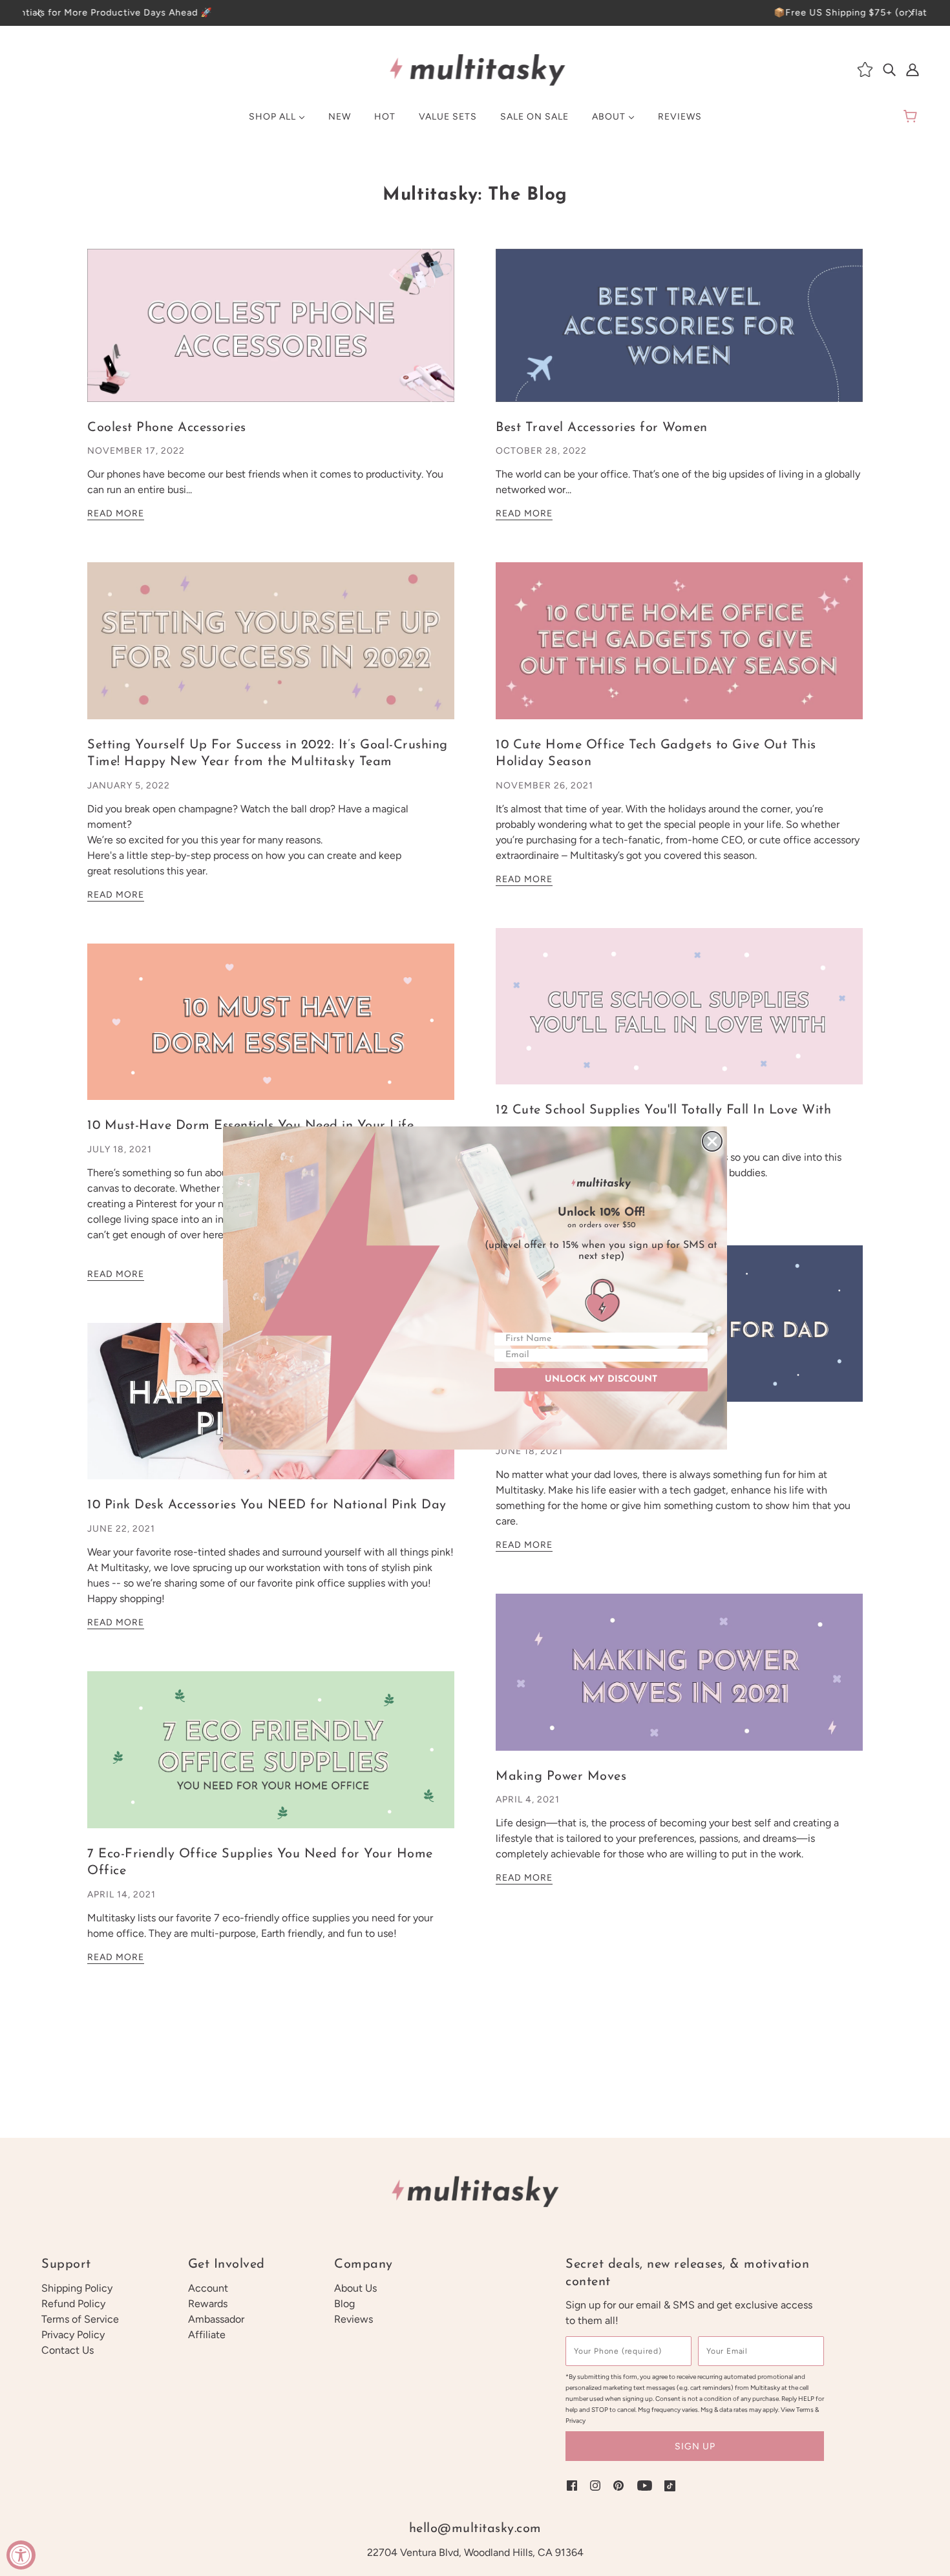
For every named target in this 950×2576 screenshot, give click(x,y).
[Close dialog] (712, 1141)
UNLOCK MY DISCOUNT (601, 1379)
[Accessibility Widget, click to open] (21, 2555)
